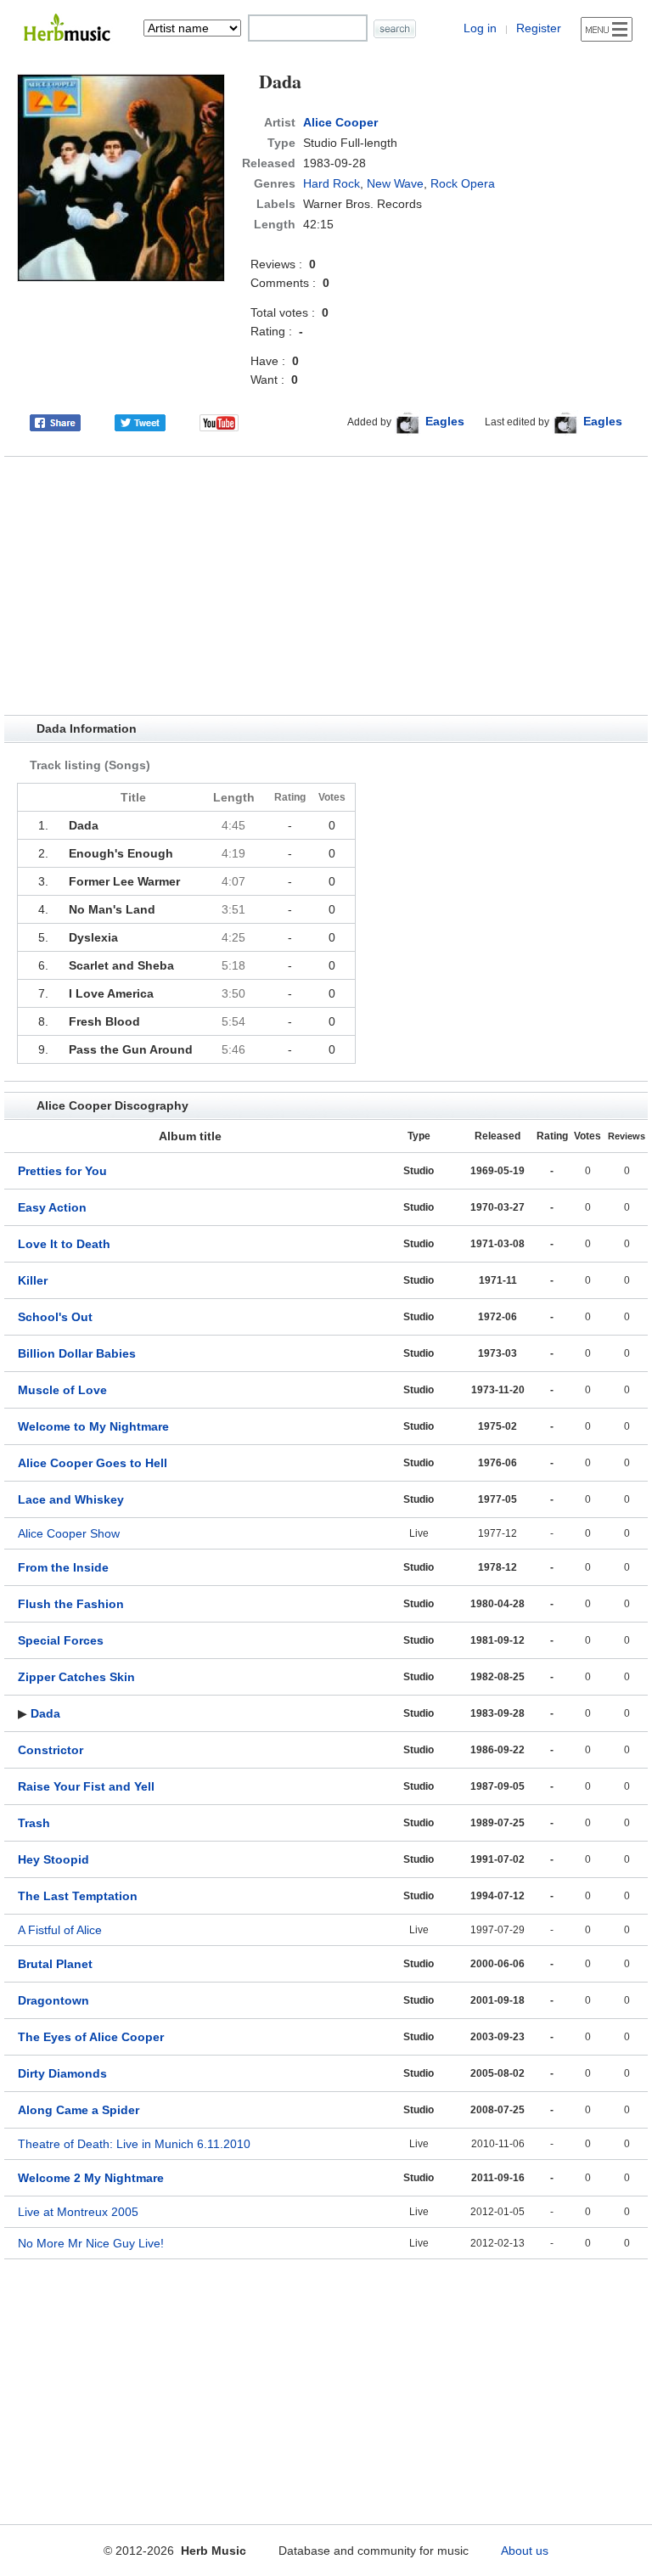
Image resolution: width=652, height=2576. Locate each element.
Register (539, 28)
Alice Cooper (340, 122)
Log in (480, 28)
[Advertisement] (326, 586)
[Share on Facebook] (55, 421)
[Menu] (607, 29)
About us (525, 2551)
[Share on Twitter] (140, 421)
